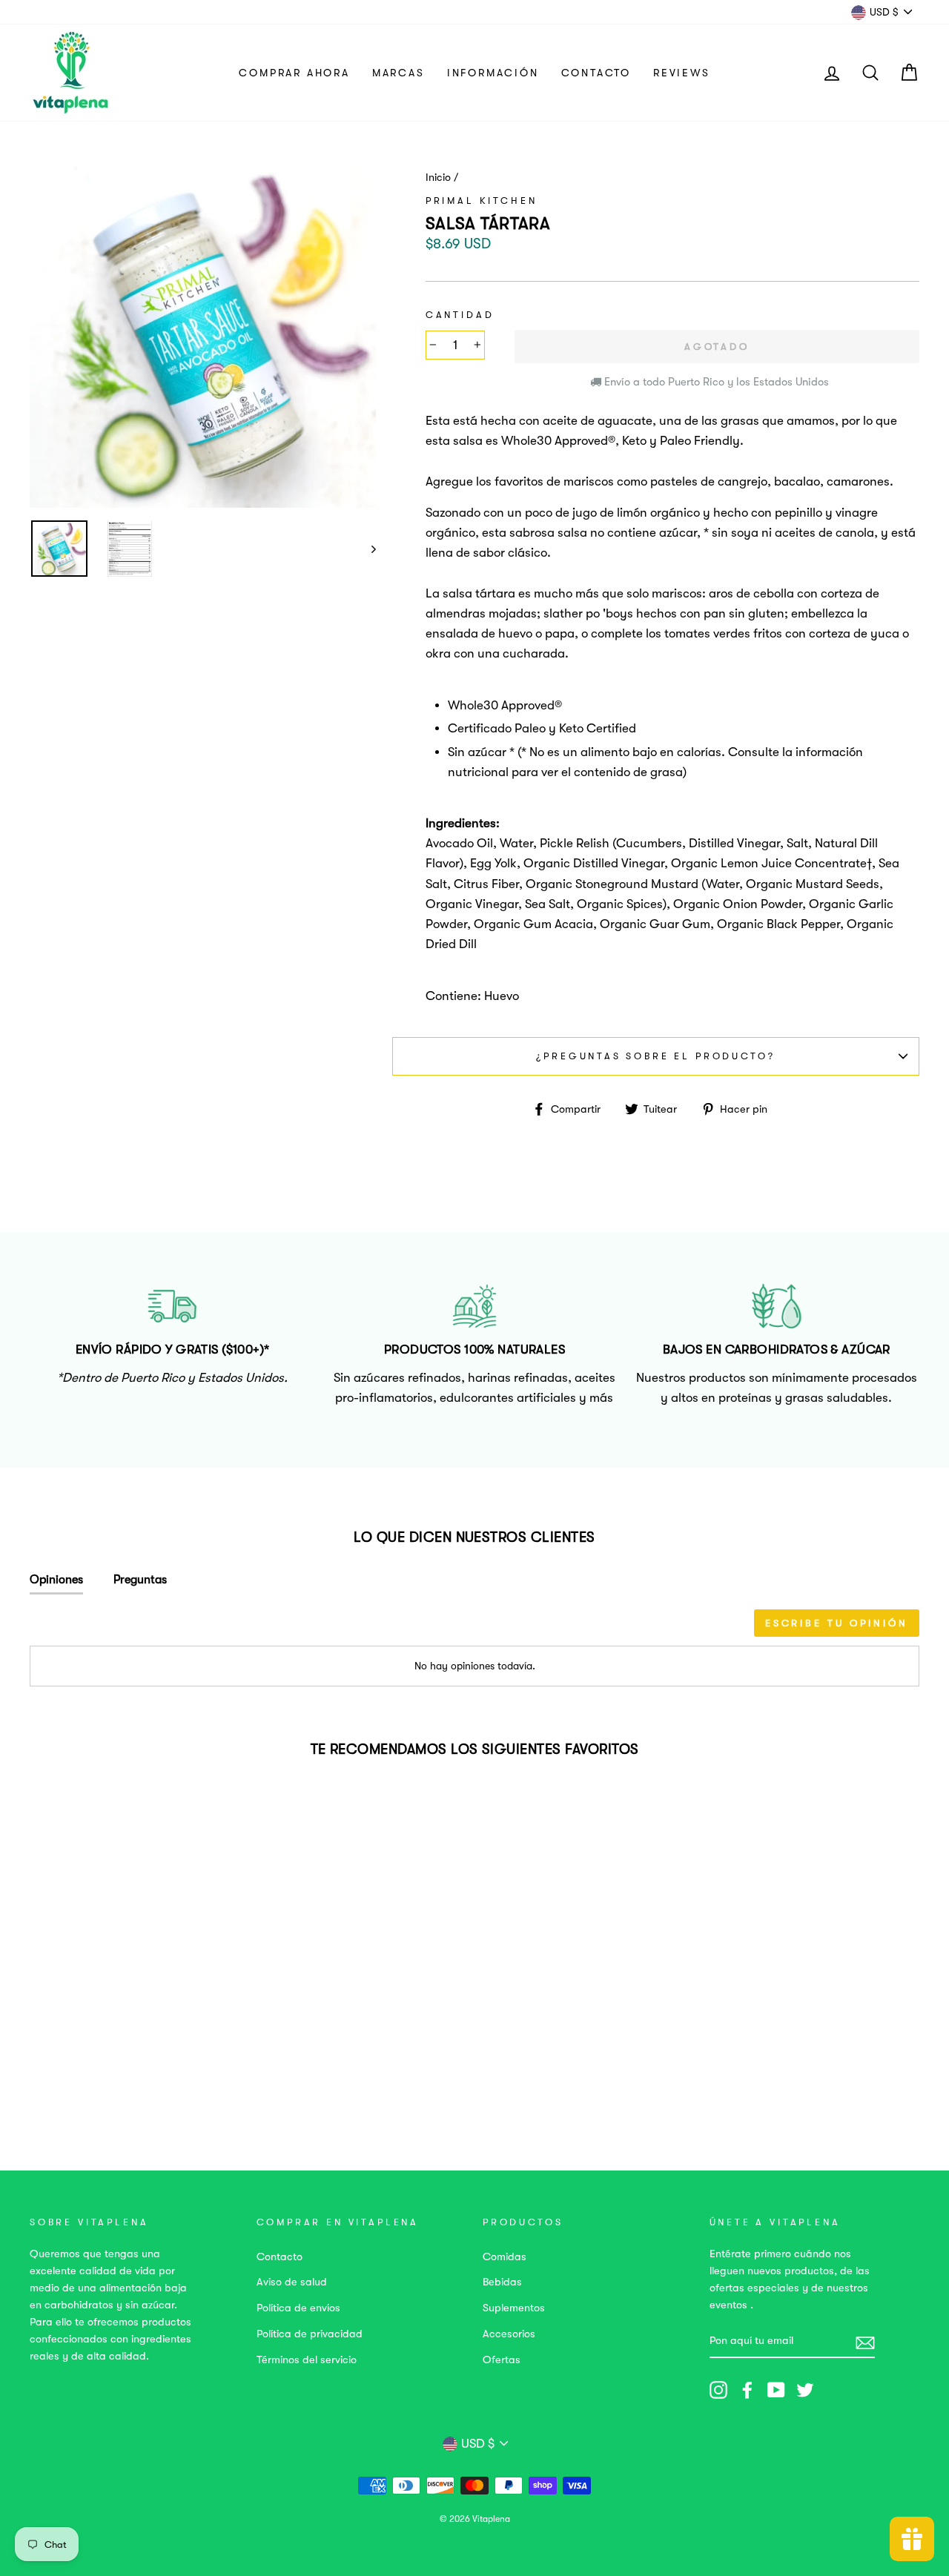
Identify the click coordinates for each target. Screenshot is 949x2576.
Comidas (505, 2257)
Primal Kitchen (482, 201)
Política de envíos (298, 2308)
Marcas (399, 73)
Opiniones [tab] (56, 1580)
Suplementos (514, 2308)
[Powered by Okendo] (96, 1628)
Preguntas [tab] (140, 1580)
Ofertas (502, 2360)
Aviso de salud (292, 2282)
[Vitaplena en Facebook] (747, 2390)
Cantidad (460, 315)
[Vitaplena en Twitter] (805, 2390)
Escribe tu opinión (837, 1623)
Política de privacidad (310, 2334)
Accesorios (509, 2334)
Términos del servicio (307, 2360)
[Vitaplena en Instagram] (718, 2390)
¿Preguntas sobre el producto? (655, 1056)
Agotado (112, 2068)
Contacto (596, 73)
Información (493, 73)
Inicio (438, 178)
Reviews (682, 73)
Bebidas (502, 2282)
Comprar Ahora (294, 73)
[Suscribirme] (865, 2341)
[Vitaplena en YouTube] (776, 2390)
